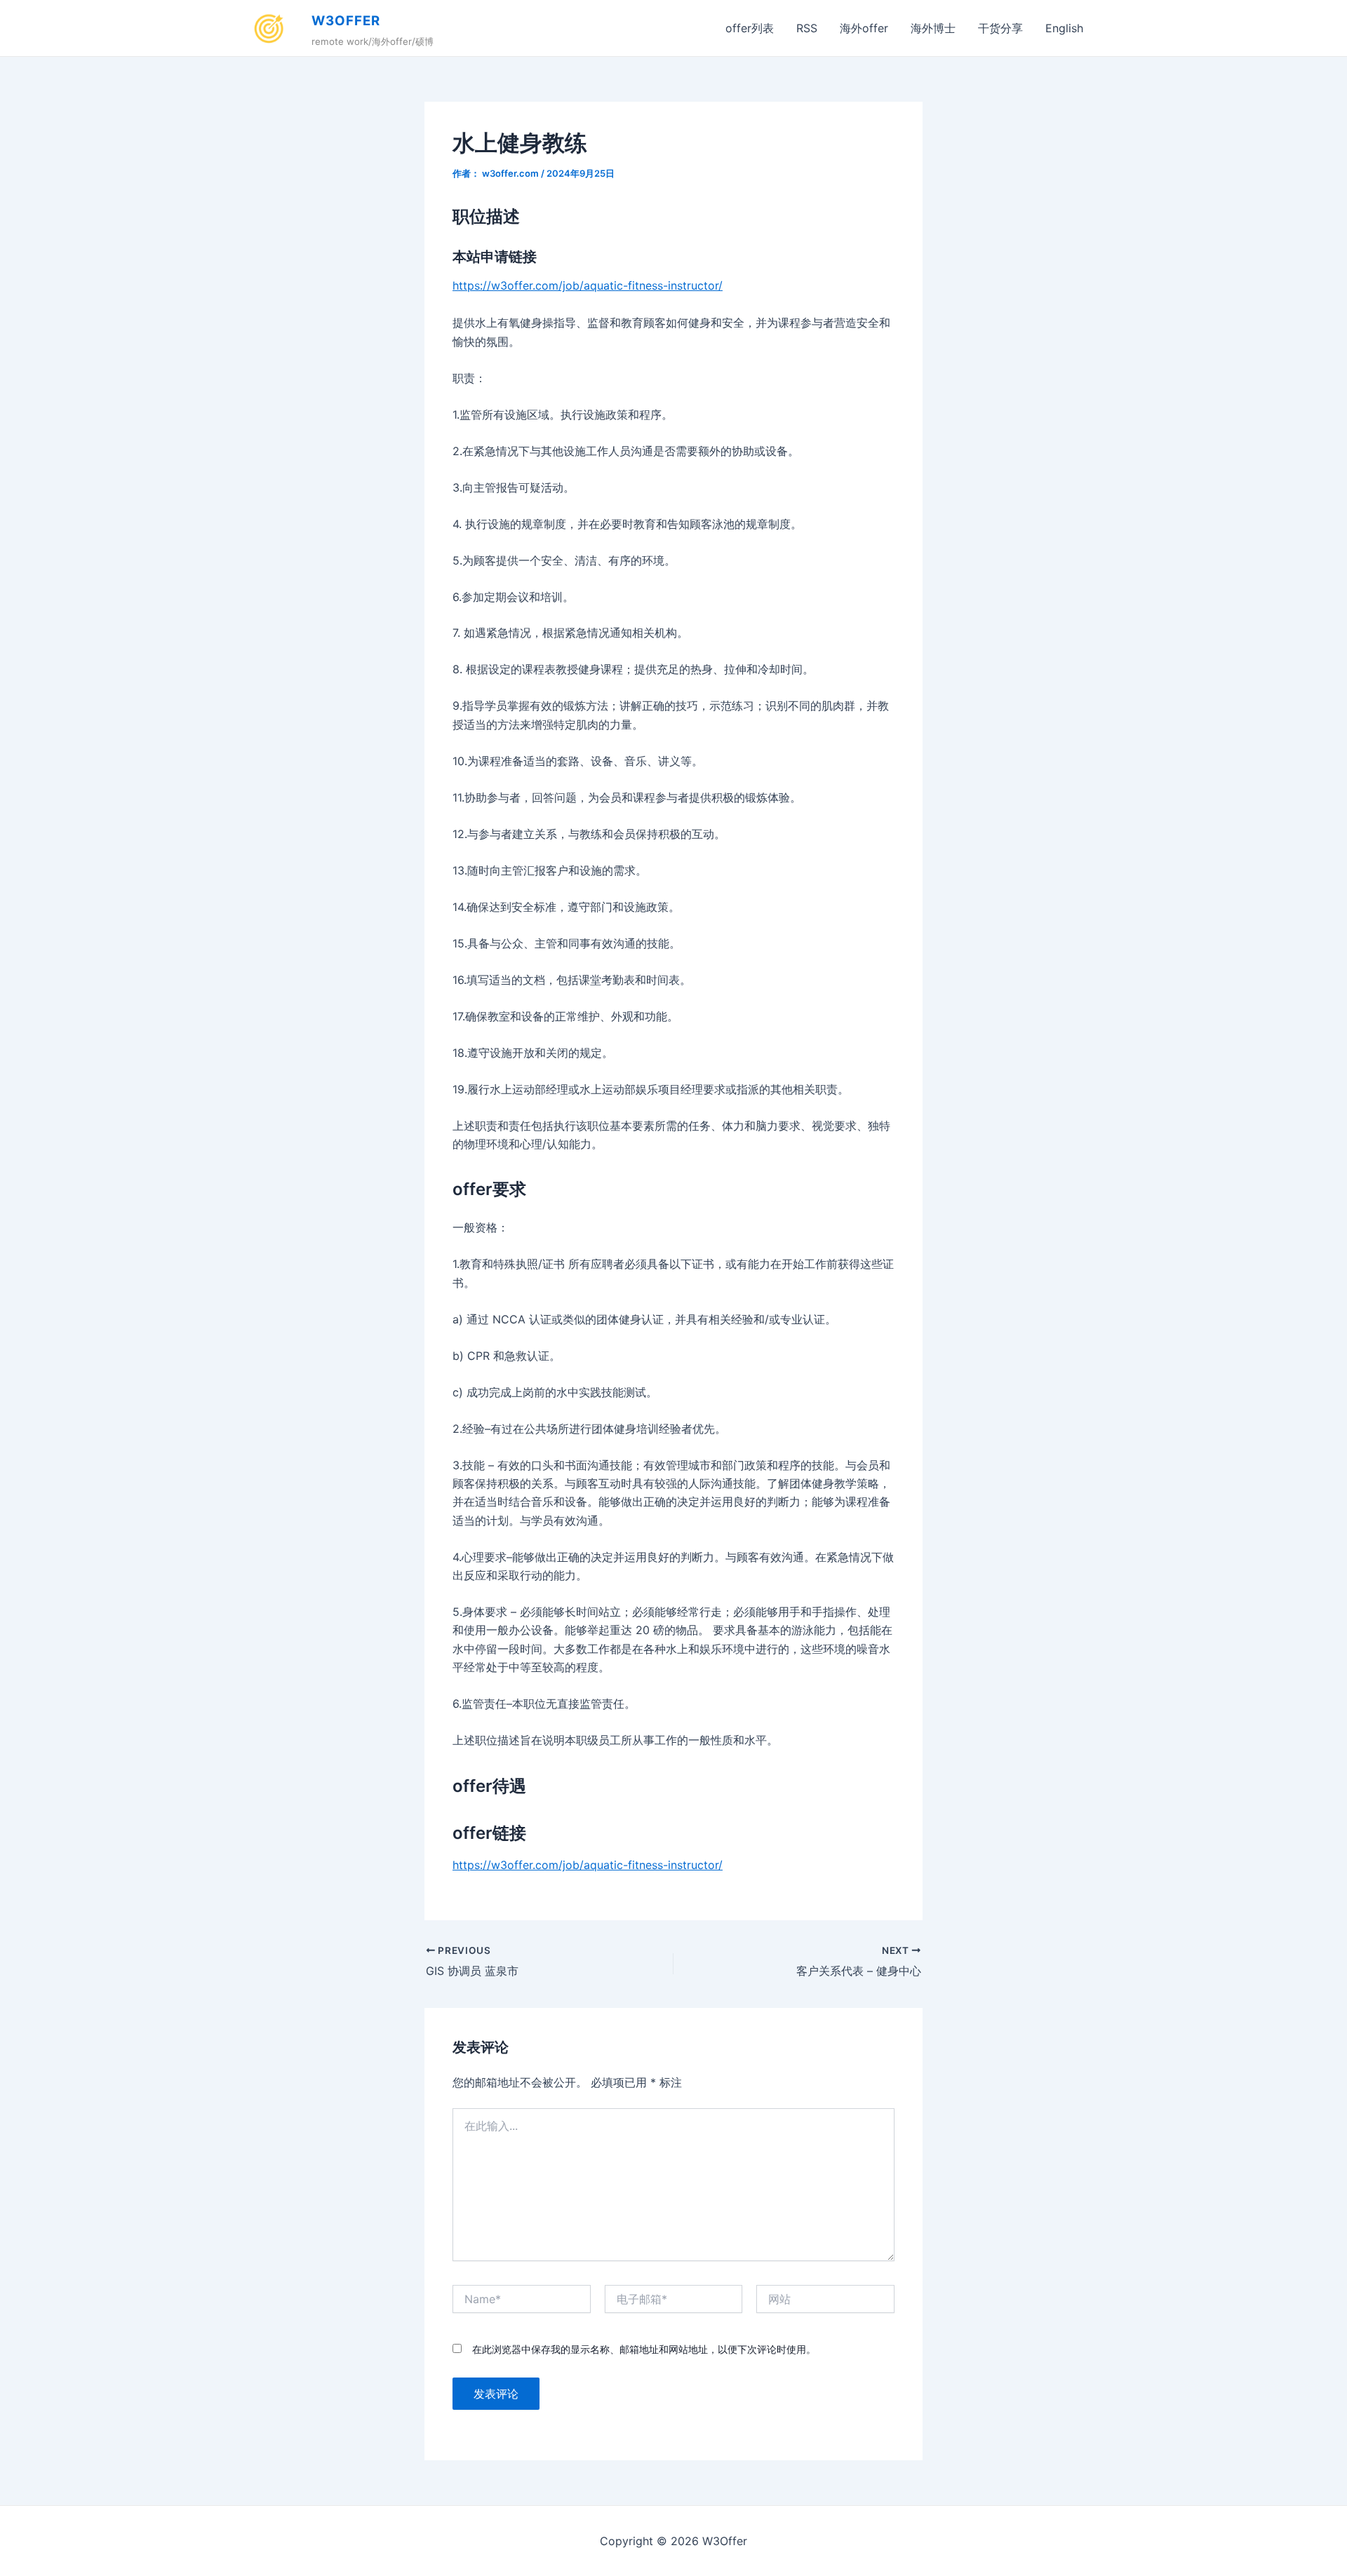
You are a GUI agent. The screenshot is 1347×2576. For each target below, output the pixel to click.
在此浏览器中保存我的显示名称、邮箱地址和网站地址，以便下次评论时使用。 (644, 2349)
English (1064, 28)
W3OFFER (346, 21)
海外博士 (933, 28)
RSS (807, 28)
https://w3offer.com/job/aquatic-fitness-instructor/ (588, 285)
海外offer (864, 28)
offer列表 (750, 28)
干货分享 (1000, 28)
